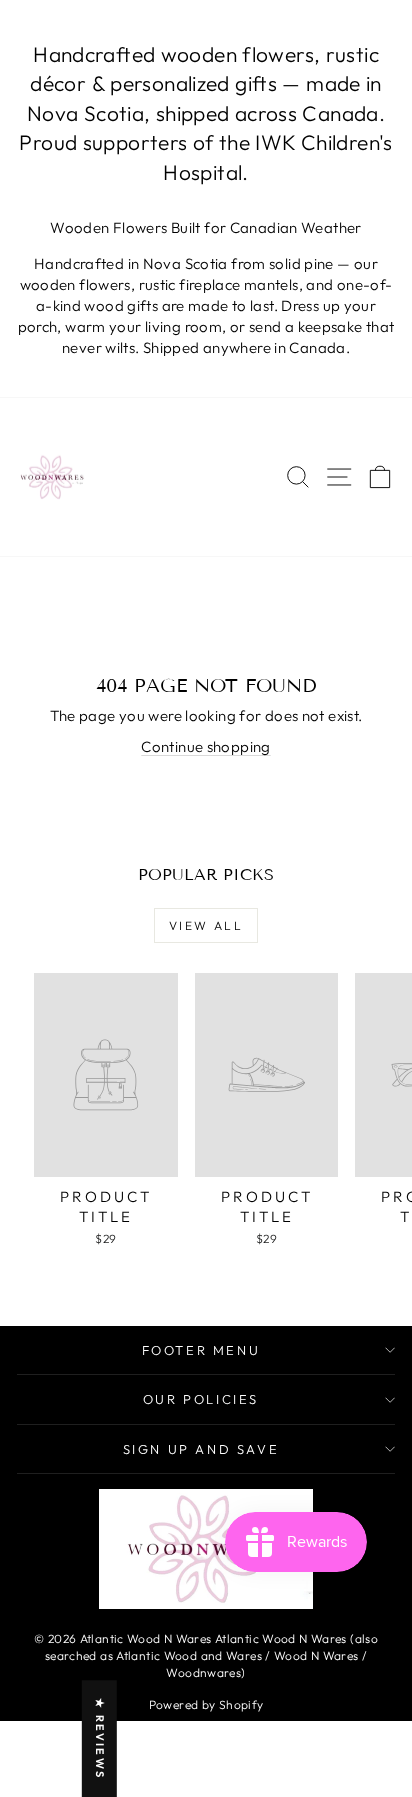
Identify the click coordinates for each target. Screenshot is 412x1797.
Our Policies (201, 1399)
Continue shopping (205, 746)
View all (206, 925)
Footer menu (201, 1350)
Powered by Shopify (206, 1704)
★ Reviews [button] (100, 1738)
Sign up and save (201, 1449)
